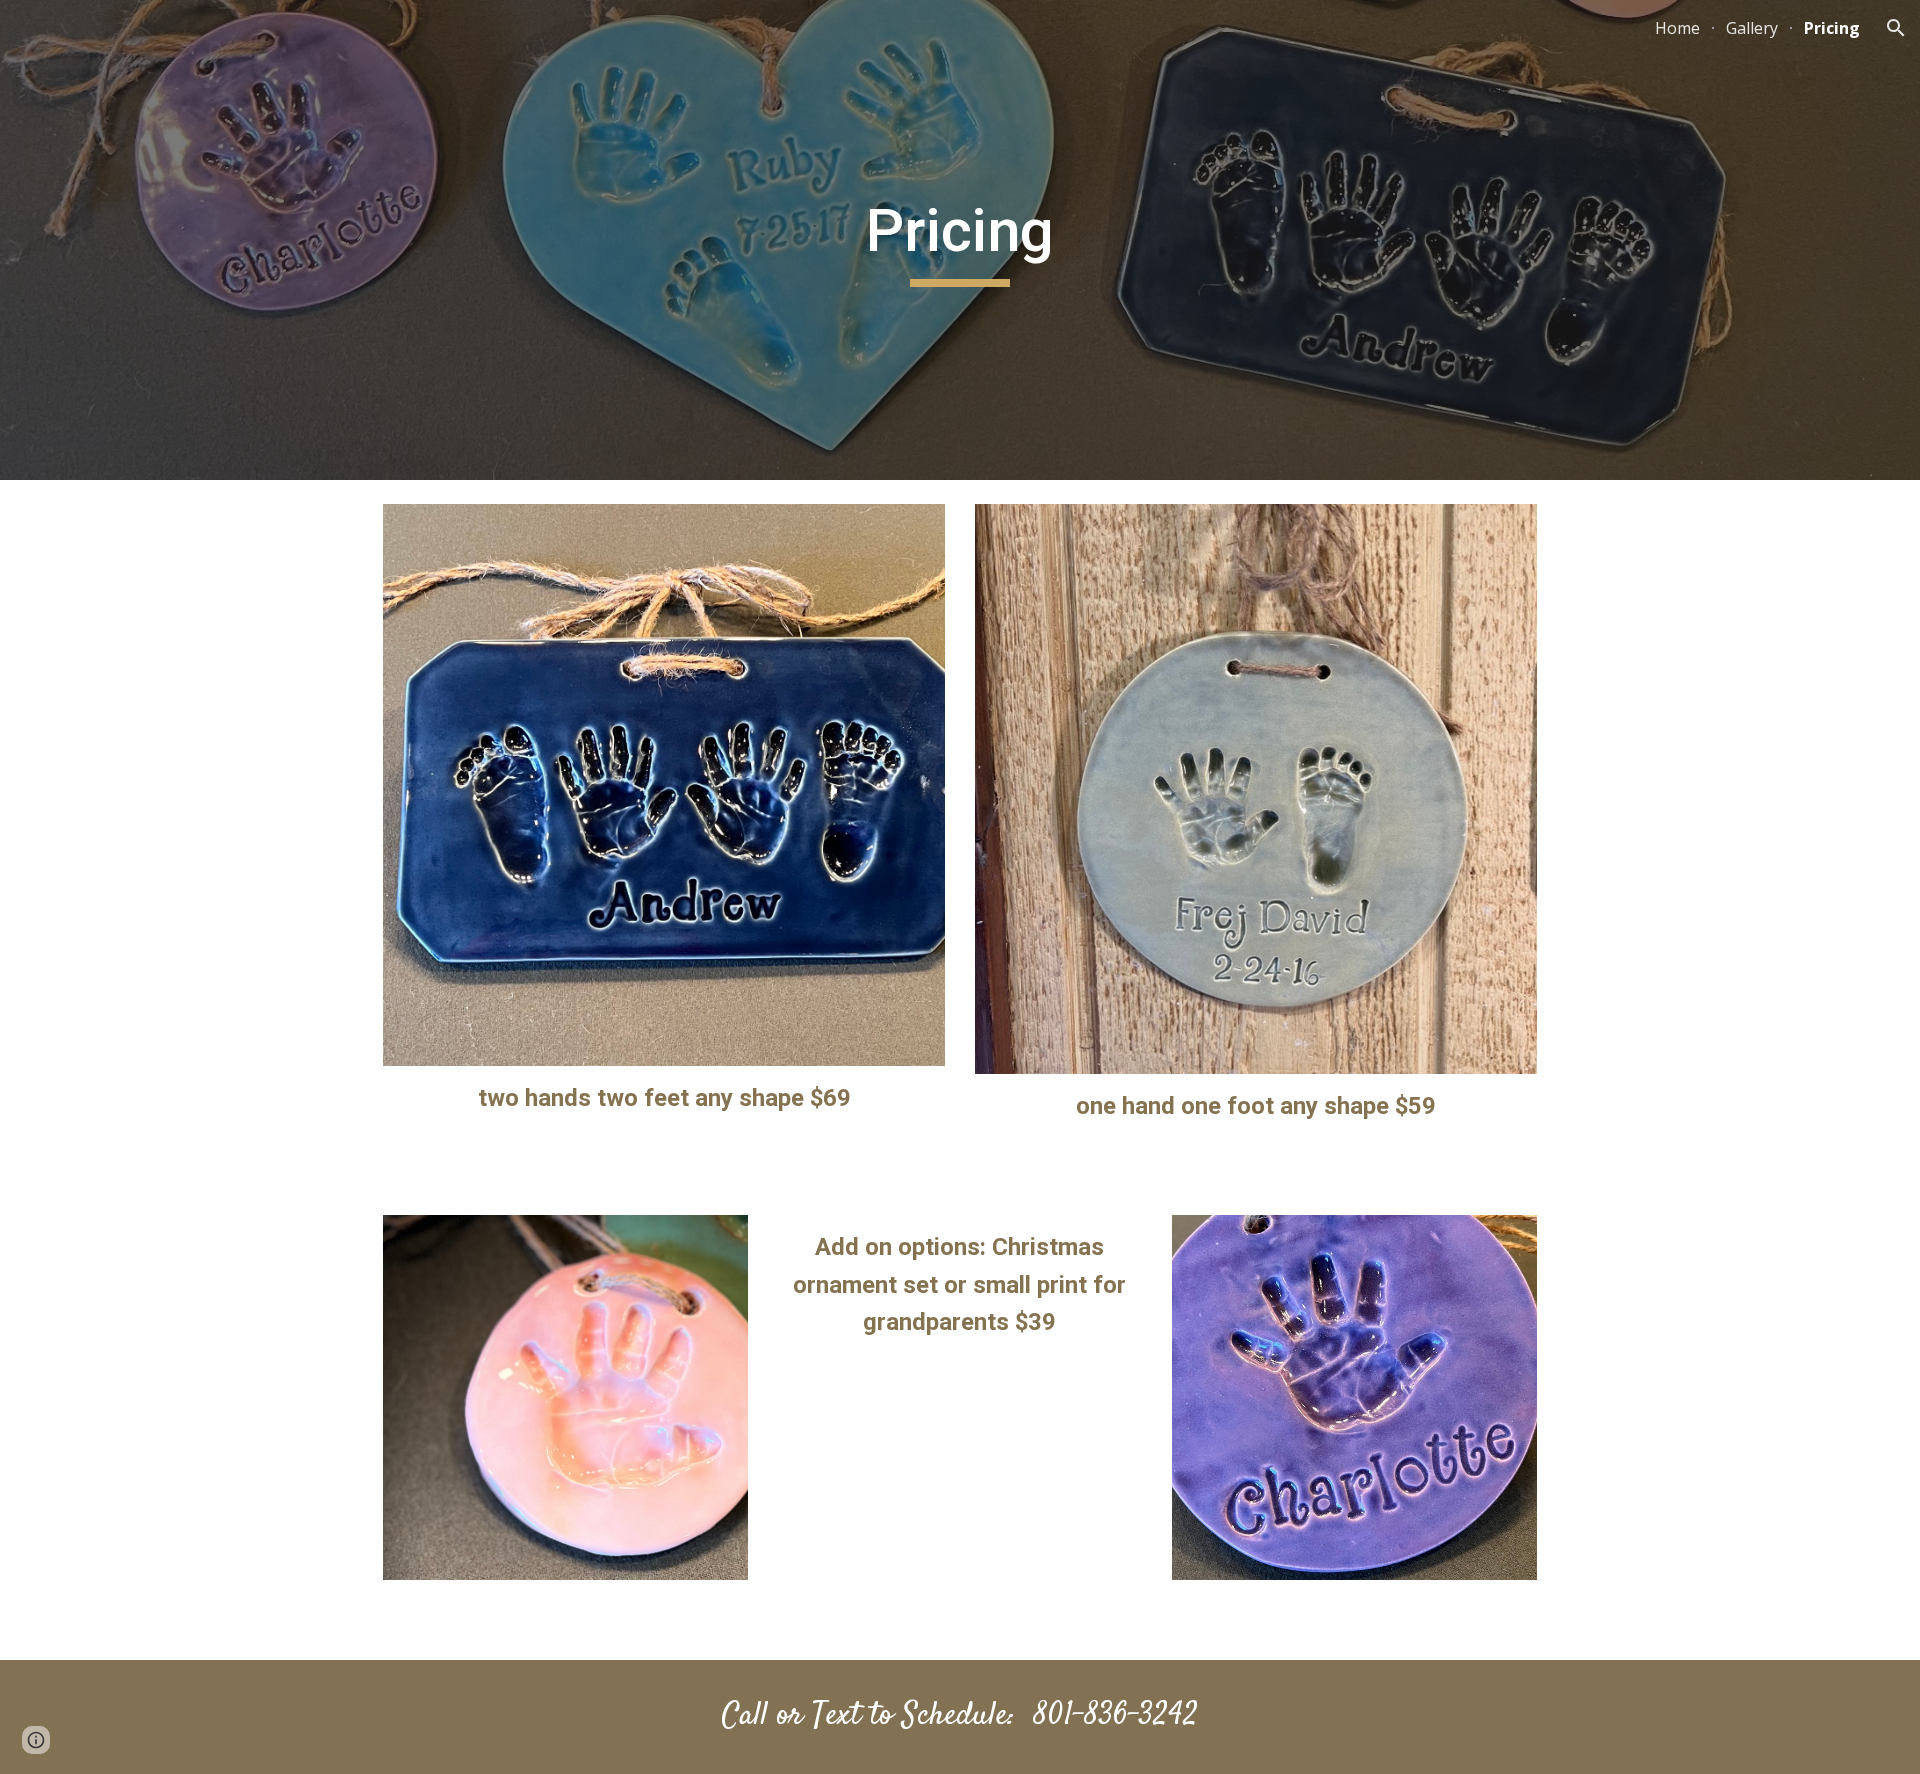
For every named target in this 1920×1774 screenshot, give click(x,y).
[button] (1896, 28)
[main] (960, 240)
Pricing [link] (1832, 28)
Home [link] (1677, 28)
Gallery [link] (1752, 28)
